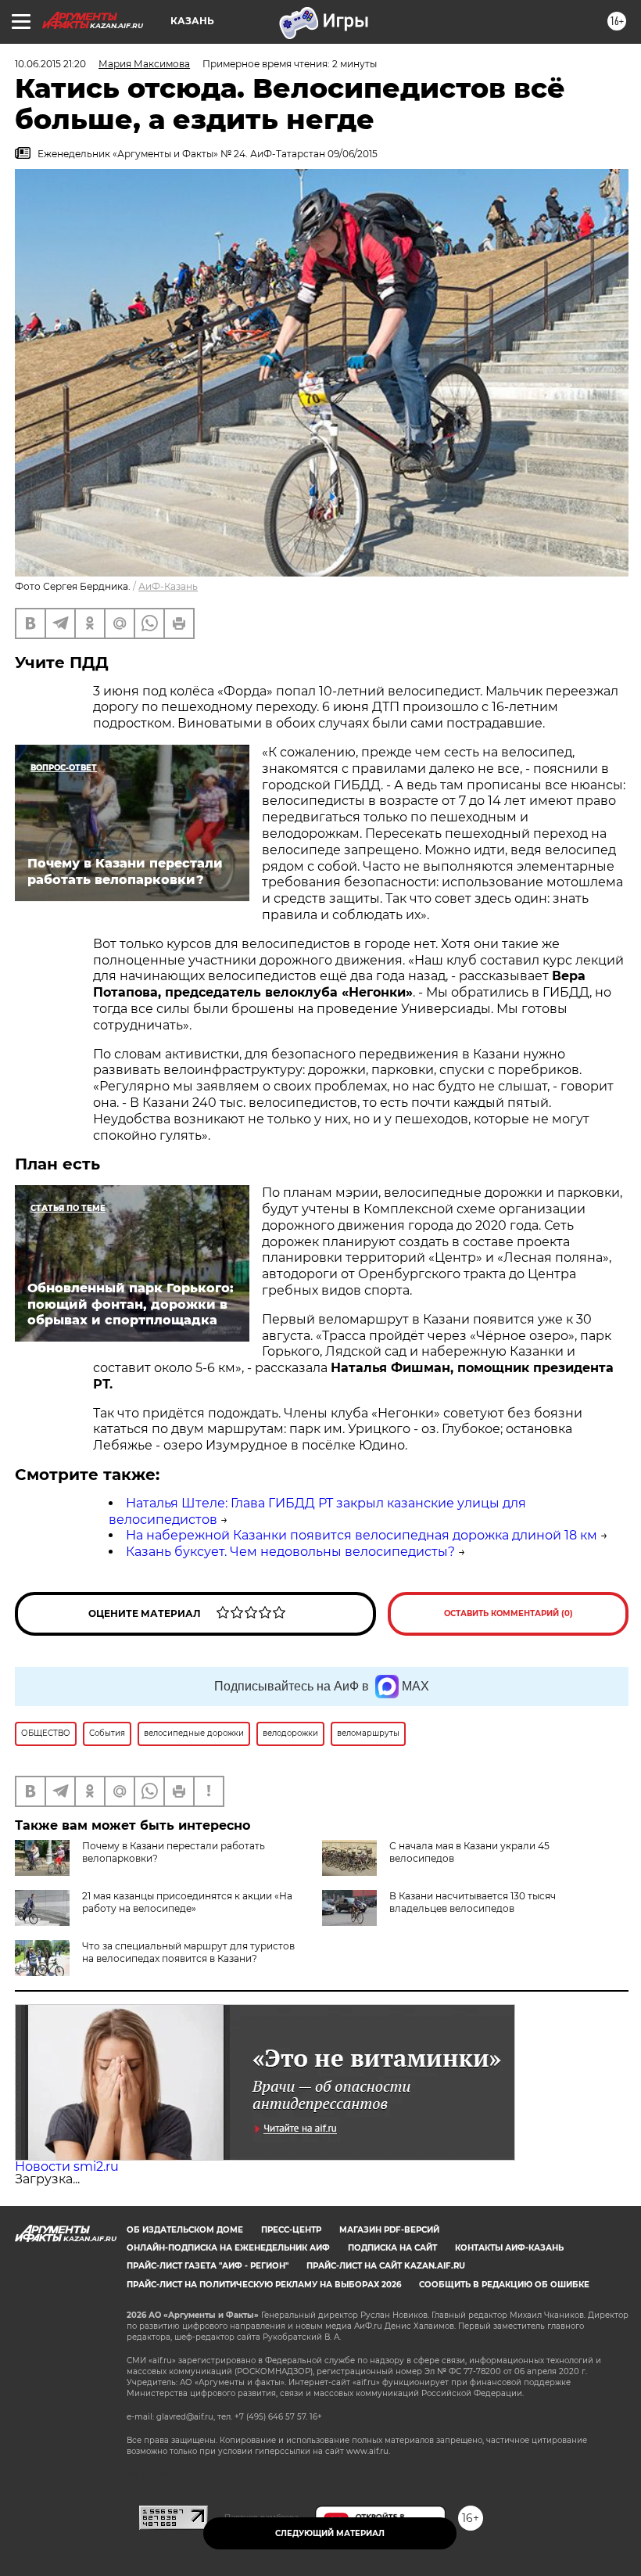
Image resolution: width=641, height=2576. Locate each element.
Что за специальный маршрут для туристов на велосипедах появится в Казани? (188, 1952)
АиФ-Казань (168, 586)
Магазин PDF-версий (389, 2230)
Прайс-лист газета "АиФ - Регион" (208, 2266)
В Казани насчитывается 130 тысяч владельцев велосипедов (473, 1902)
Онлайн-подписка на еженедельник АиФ (228, 2248)
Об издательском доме (185, 2230)
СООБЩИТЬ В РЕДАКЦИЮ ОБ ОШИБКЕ (504, 2285)
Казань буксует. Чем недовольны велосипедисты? (290, 1552)
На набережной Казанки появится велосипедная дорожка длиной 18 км (362, 1535)
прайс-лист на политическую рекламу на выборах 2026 (264, 2285)
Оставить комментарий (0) (509, 1613)
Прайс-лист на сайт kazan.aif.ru (386, 2266)
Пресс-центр (291, 2230)
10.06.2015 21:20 (50, 64)
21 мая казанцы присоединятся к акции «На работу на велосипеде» (187, 1902)
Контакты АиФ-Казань (509, 2248)
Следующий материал (330, 2533)
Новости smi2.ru (67, 2166)
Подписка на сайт (392, 2248)
